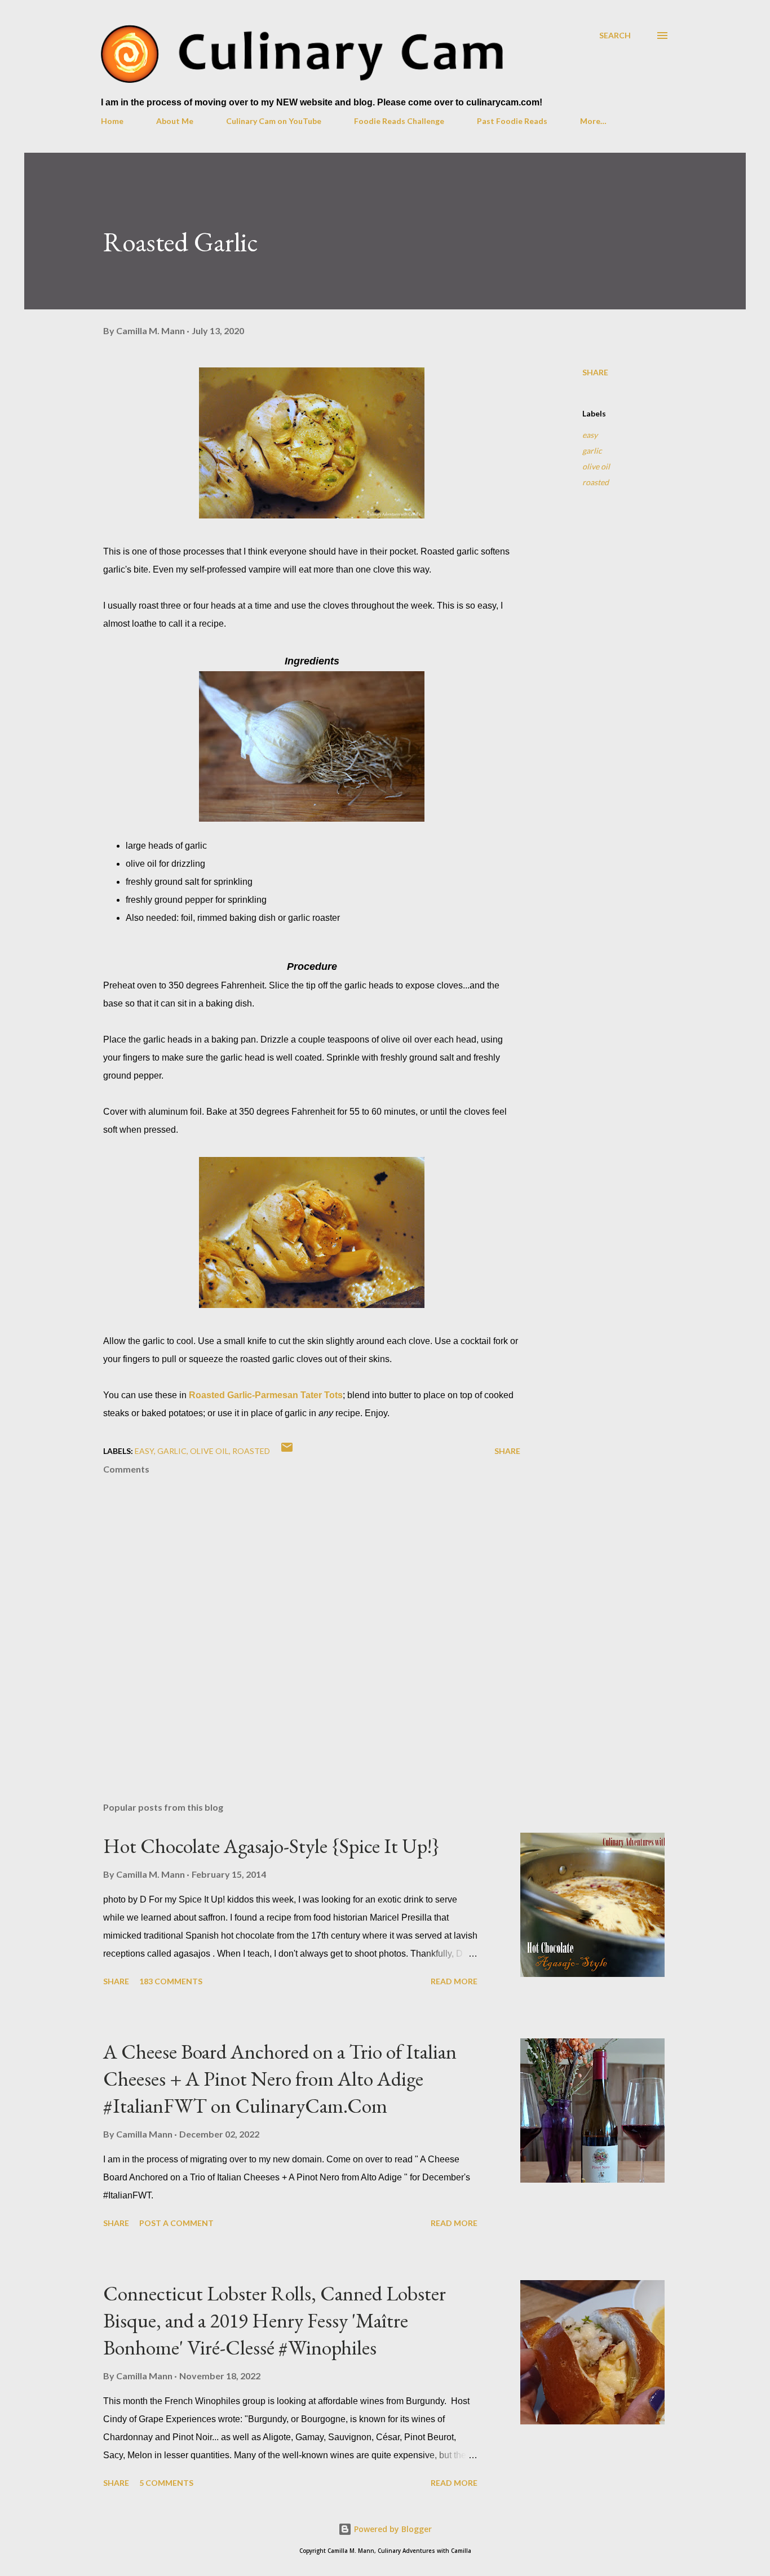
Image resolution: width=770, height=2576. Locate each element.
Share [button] (595, 372)
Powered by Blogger (392, 2529)
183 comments (171, 1981)
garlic (592, 451)
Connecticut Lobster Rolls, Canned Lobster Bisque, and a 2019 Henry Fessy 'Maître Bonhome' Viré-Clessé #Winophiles (275, 2320)
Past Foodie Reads (512, 121)
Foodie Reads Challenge (399, 121)
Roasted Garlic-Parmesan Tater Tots (266, 1395)
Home (112, 121)
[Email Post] (287, 1451)
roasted (596, 482)
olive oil (596, 466)
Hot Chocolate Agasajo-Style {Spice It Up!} (271, 1846)
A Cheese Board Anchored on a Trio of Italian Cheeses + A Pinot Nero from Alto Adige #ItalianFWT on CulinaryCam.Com (280, 2079)
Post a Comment (176, 2223)
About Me (175, 121)
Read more (454, 1981)
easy (590, 435)
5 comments (166, 2483)
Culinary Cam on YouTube (274, 121)
